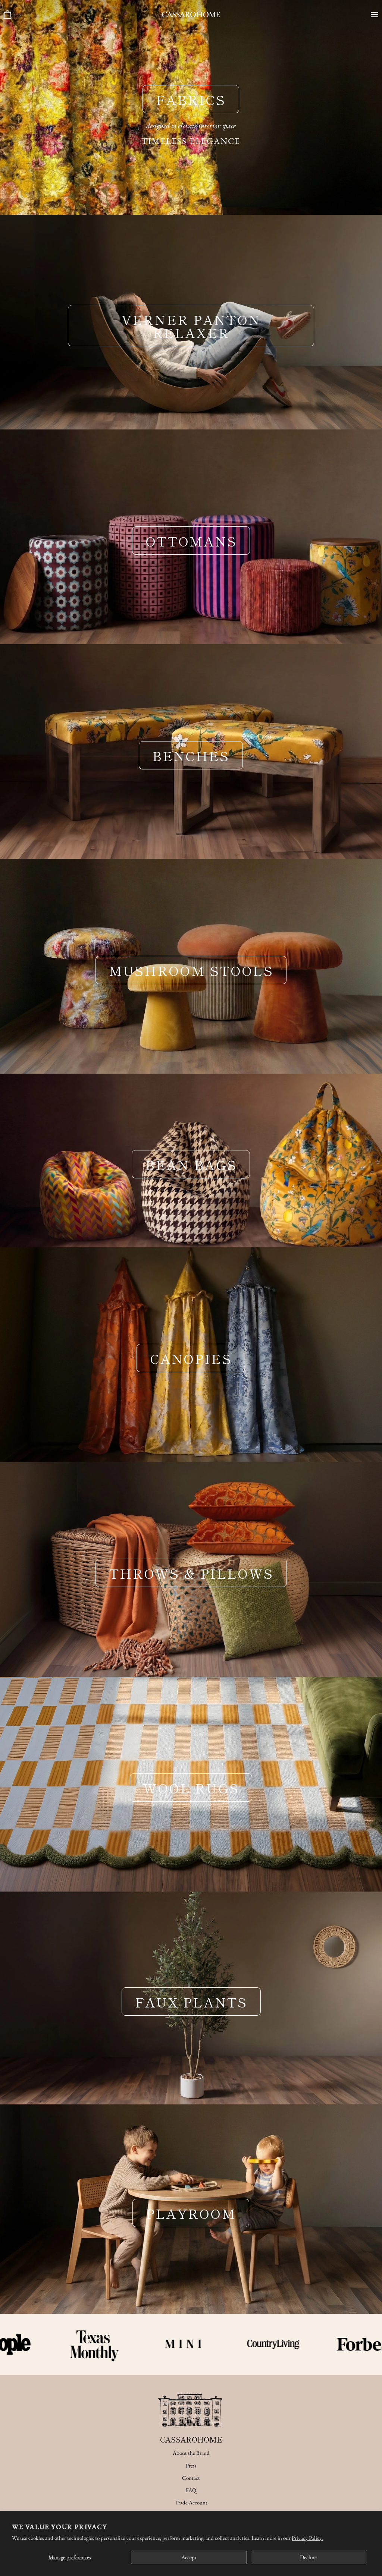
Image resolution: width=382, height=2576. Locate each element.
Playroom (191, 2213)
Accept (189, 2557)
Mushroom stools (191, 970)
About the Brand (191, 2453)
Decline (308, 2557)
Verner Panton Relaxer (191, 326)
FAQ (191, 2490)
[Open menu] (372, 15)
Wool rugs (191, 1788)
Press (191, 2465)
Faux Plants (191, 2002)
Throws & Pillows (191, 1573)
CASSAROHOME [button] (191, 2439)
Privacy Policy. (307, 2538)
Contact (191, 2478)
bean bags (191, 1164)
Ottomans (191, 540)
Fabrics (191, 99)
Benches (191, 755)
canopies (191, 1358)
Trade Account (191, 2502)
